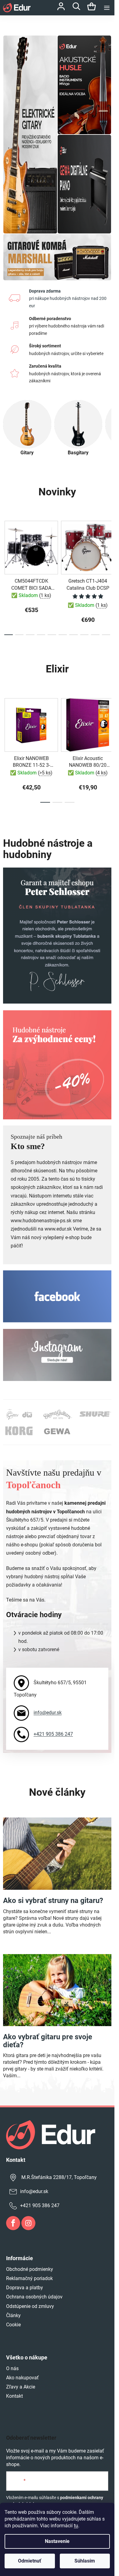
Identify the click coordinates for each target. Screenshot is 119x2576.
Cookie (13, 2325)
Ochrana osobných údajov (34, 2297)
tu (76, 2526)
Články (13, 2315)
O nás (12, 2368)
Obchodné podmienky (30, 2269)
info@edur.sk (48, 1713)
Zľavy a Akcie (21, 2387)
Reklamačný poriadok (29, 2278)
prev (6, 544)
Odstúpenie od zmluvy (30, 2306)
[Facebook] (13, 2223)
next (108, 544)
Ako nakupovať (22, 2378)
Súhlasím (85, 2561)
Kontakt (14, 2396)
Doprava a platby (25, 2288)
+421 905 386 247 (53, 1734)
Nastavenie (57, 2541)
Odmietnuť (30, 2561)
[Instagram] (28, 2223)
